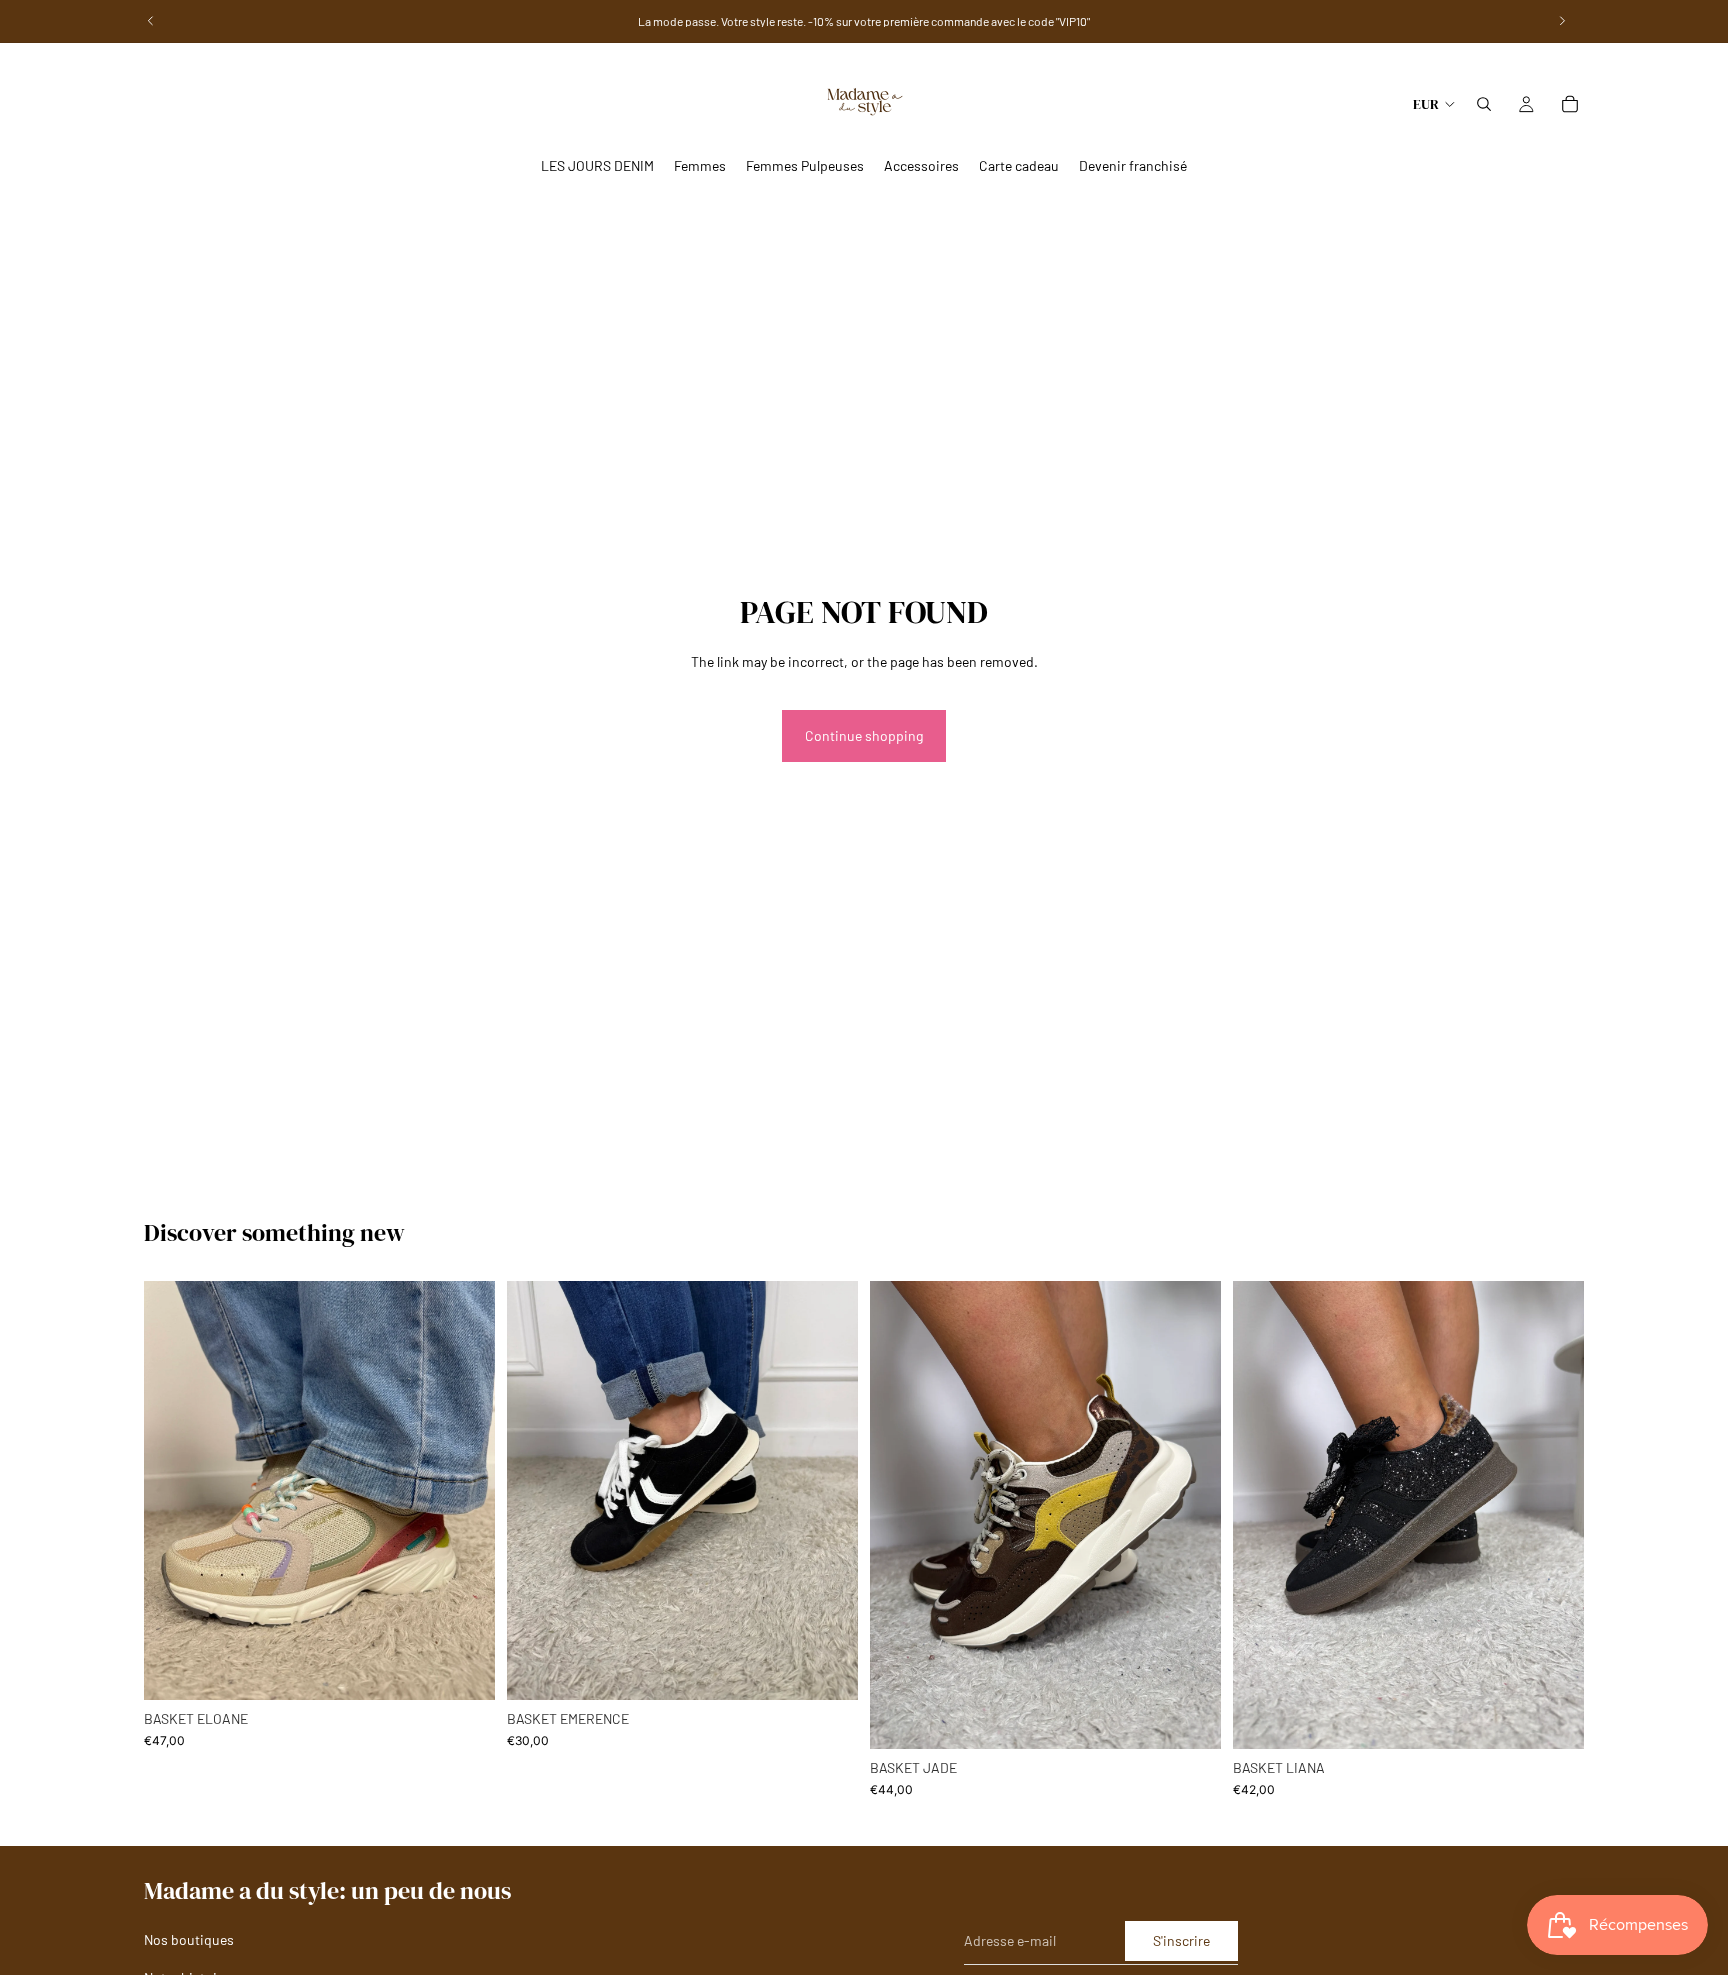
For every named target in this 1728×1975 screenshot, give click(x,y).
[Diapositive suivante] (1554, 1515)
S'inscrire (1181, 1940)
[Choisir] (464, 1669)
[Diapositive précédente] (1263, 1515)
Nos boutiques (189, 1939)
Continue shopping (864, 735)
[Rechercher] (1484, 104)
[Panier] (1570, 104)
